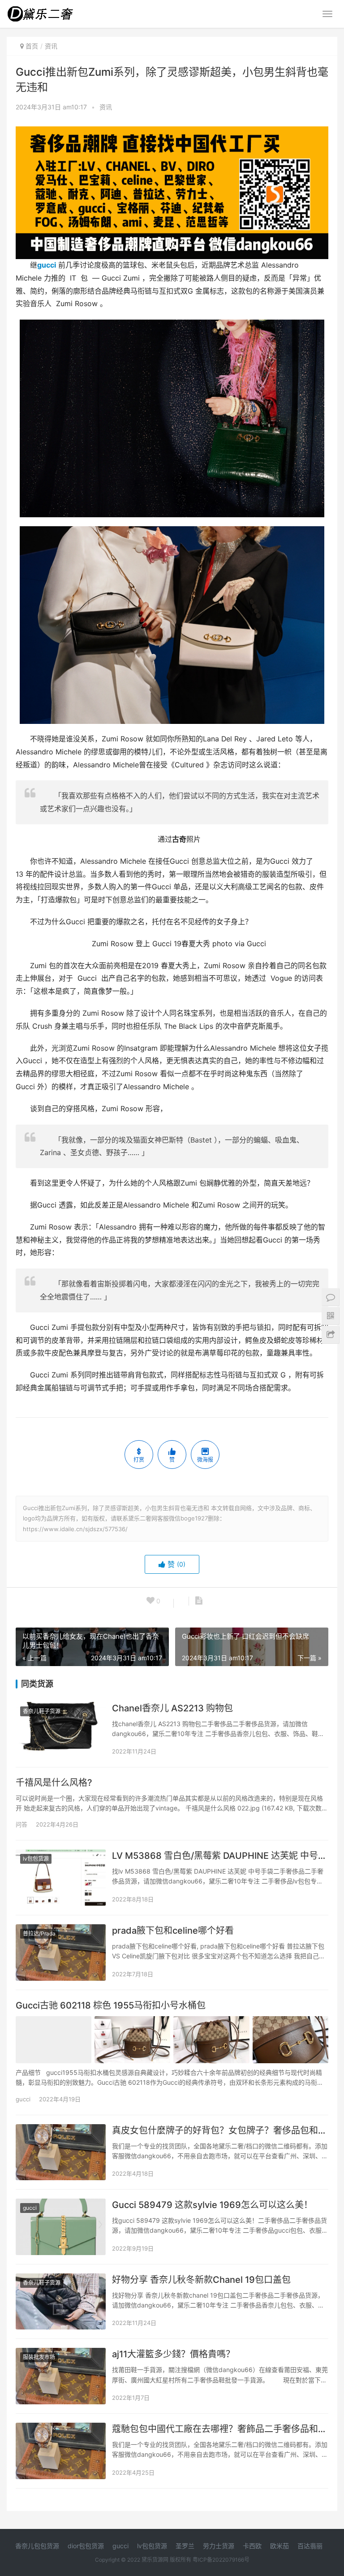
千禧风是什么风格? (54, 1783)
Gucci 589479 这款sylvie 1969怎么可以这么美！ (212, 2205)
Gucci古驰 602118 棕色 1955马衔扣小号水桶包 (111, 2005)
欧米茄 (279, 2546)
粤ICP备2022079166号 (221, 2560)
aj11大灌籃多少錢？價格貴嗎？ (173, 2354)
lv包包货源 (36, 1859)
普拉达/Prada (39, 1933)
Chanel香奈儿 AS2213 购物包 (172, 1708)
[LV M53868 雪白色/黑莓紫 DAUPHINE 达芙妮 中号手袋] (61, 1878)
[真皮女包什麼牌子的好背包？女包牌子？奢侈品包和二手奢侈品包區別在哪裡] (61, 2152)
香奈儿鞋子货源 (42, 1711)
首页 (32, 46)
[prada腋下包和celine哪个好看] (61, 1953)
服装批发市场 (39, 2357)
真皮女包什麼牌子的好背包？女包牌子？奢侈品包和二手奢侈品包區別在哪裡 (220, 2130)
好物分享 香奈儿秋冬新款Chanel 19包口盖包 (201, 2280)
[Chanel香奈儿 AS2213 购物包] (61, 1730)
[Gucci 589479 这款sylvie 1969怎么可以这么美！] (61, 2227)
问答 (21, 1824)
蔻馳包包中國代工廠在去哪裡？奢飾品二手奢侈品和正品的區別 (220, 2429)
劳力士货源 (219, 2546)
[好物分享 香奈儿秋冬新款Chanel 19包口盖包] (61, 2302)
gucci (47, 265)
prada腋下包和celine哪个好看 (173, 1931)
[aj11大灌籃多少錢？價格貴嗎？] (61, 2376)
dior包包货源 (86, 2546)
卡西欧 (252, 2546)
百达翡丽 (310, 2546)
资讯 (106, 107)
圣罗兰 (185, 2546)
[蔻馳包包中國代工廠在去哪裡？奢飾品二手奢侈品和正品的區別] (61, 2451)
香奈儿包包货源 (37, 2546)
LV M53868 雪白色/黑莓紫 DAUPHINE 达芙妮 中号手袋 (220, 1856)
